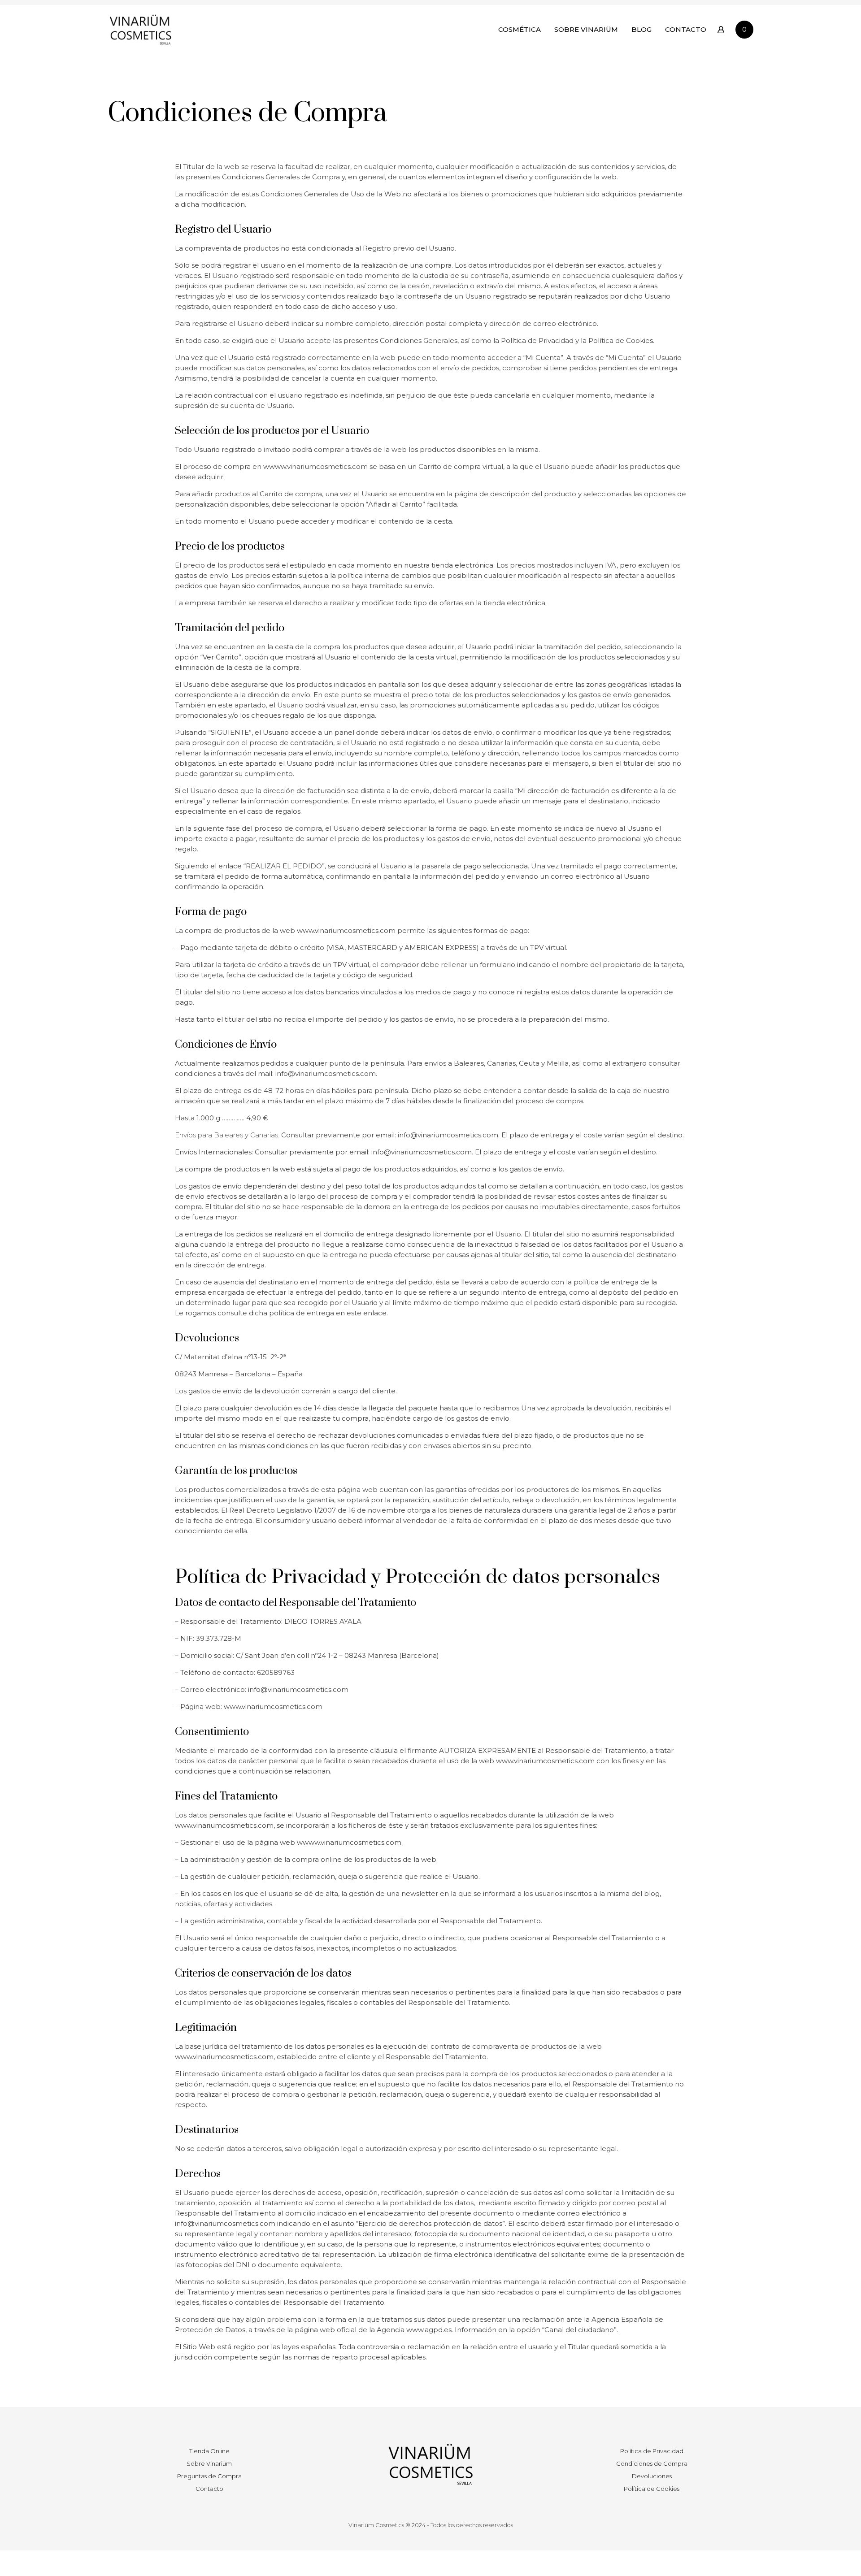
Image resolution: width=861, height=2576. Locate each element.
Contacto (209, 2489)
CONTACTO (686, 29)
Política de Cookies (652, 2489)
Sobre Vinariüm (209, 2463)
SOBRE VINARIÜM (586, 29)
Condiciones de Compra (652, 2463)
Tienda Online (209, 2451)
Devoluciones (652, 2476)
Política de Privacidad (652, 2451)
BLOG (641, 29)
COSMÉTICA (520, 29)
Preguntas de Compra (209, 2476)
